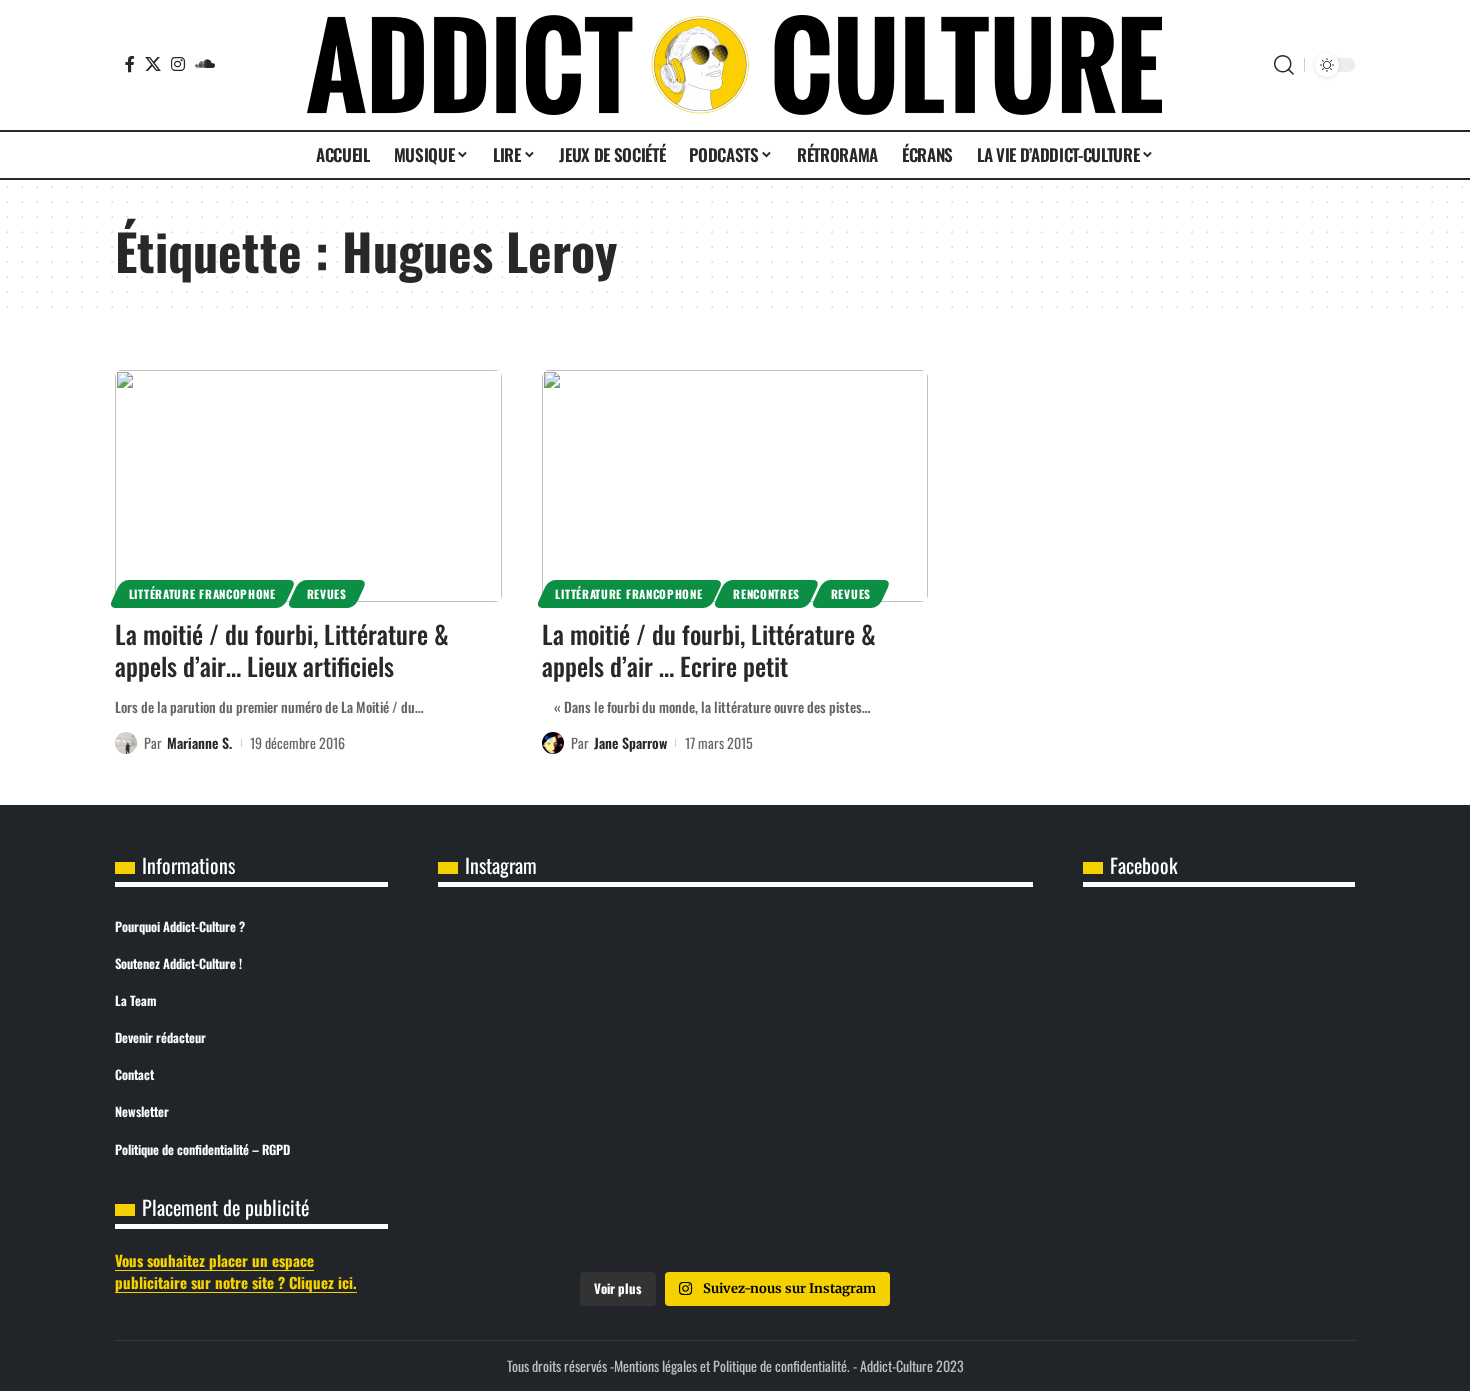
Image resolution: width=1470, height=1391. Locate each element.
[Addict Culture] (734, 65)
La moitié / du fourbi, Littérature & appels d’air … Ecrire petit (709, 650)
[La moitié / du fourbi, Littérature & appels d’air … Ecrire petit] (735, 486)
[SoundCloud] (205, 64)
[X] (153, 64)
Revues (327, 593)
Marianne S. (199, 742)
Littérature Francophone (202, 593)
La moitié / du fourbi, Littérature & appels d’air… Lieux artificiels (282, 650)
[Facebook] (130, 64)
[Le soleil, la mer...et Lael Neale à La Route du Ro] (536, 1201)
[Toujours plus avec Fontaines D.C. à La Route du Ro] (536, 974)
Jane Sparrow (630, 742)
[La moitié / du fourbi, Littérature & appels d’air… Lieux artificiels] (308, 486)
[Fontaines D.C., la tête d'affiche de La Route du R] (735, 974)
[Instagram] (178, 64)
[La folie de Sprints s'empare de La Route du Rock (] (735, 1201)
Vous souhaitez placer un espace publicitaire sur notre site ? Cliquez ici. (236, 1271)
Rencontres (766, 593)
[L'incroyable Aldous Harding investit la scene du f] (735, 1087)
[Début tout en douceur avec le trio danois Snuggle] (935, 1087)
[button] (1284, 65)
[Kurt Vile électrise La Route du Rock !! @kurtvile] (935, 974)
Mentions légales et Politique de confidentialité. (732, 1365)
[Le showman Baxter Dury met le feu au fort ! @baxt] (935, 1201)
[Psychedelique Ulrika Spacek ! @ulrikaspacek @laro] (536, 1087)
